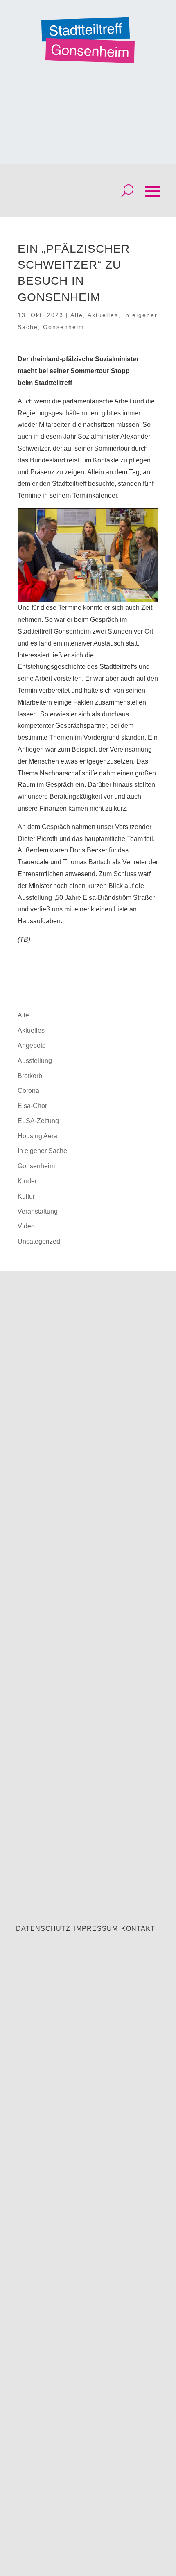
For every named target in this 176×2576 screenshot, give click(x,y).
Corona (28, 1091)
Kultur (26, 1196)
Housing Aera (37, 1136)
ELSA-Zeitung (38, 1121)
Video (26, 1226)
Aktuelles (103, 315)
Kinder (27, 1181)
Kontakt (138, 1929)
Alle (77, 315)
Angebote (32, 1046)
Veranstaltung (38, 1211)
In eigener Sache (42, 1151)
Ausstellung (35, 1061)
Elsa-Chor (32, 1106)
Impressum (96, 1929)
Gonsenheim (64, 327)
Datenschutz (43, 1929)
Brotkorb (30, 1076)
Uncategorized (39, 1241)
